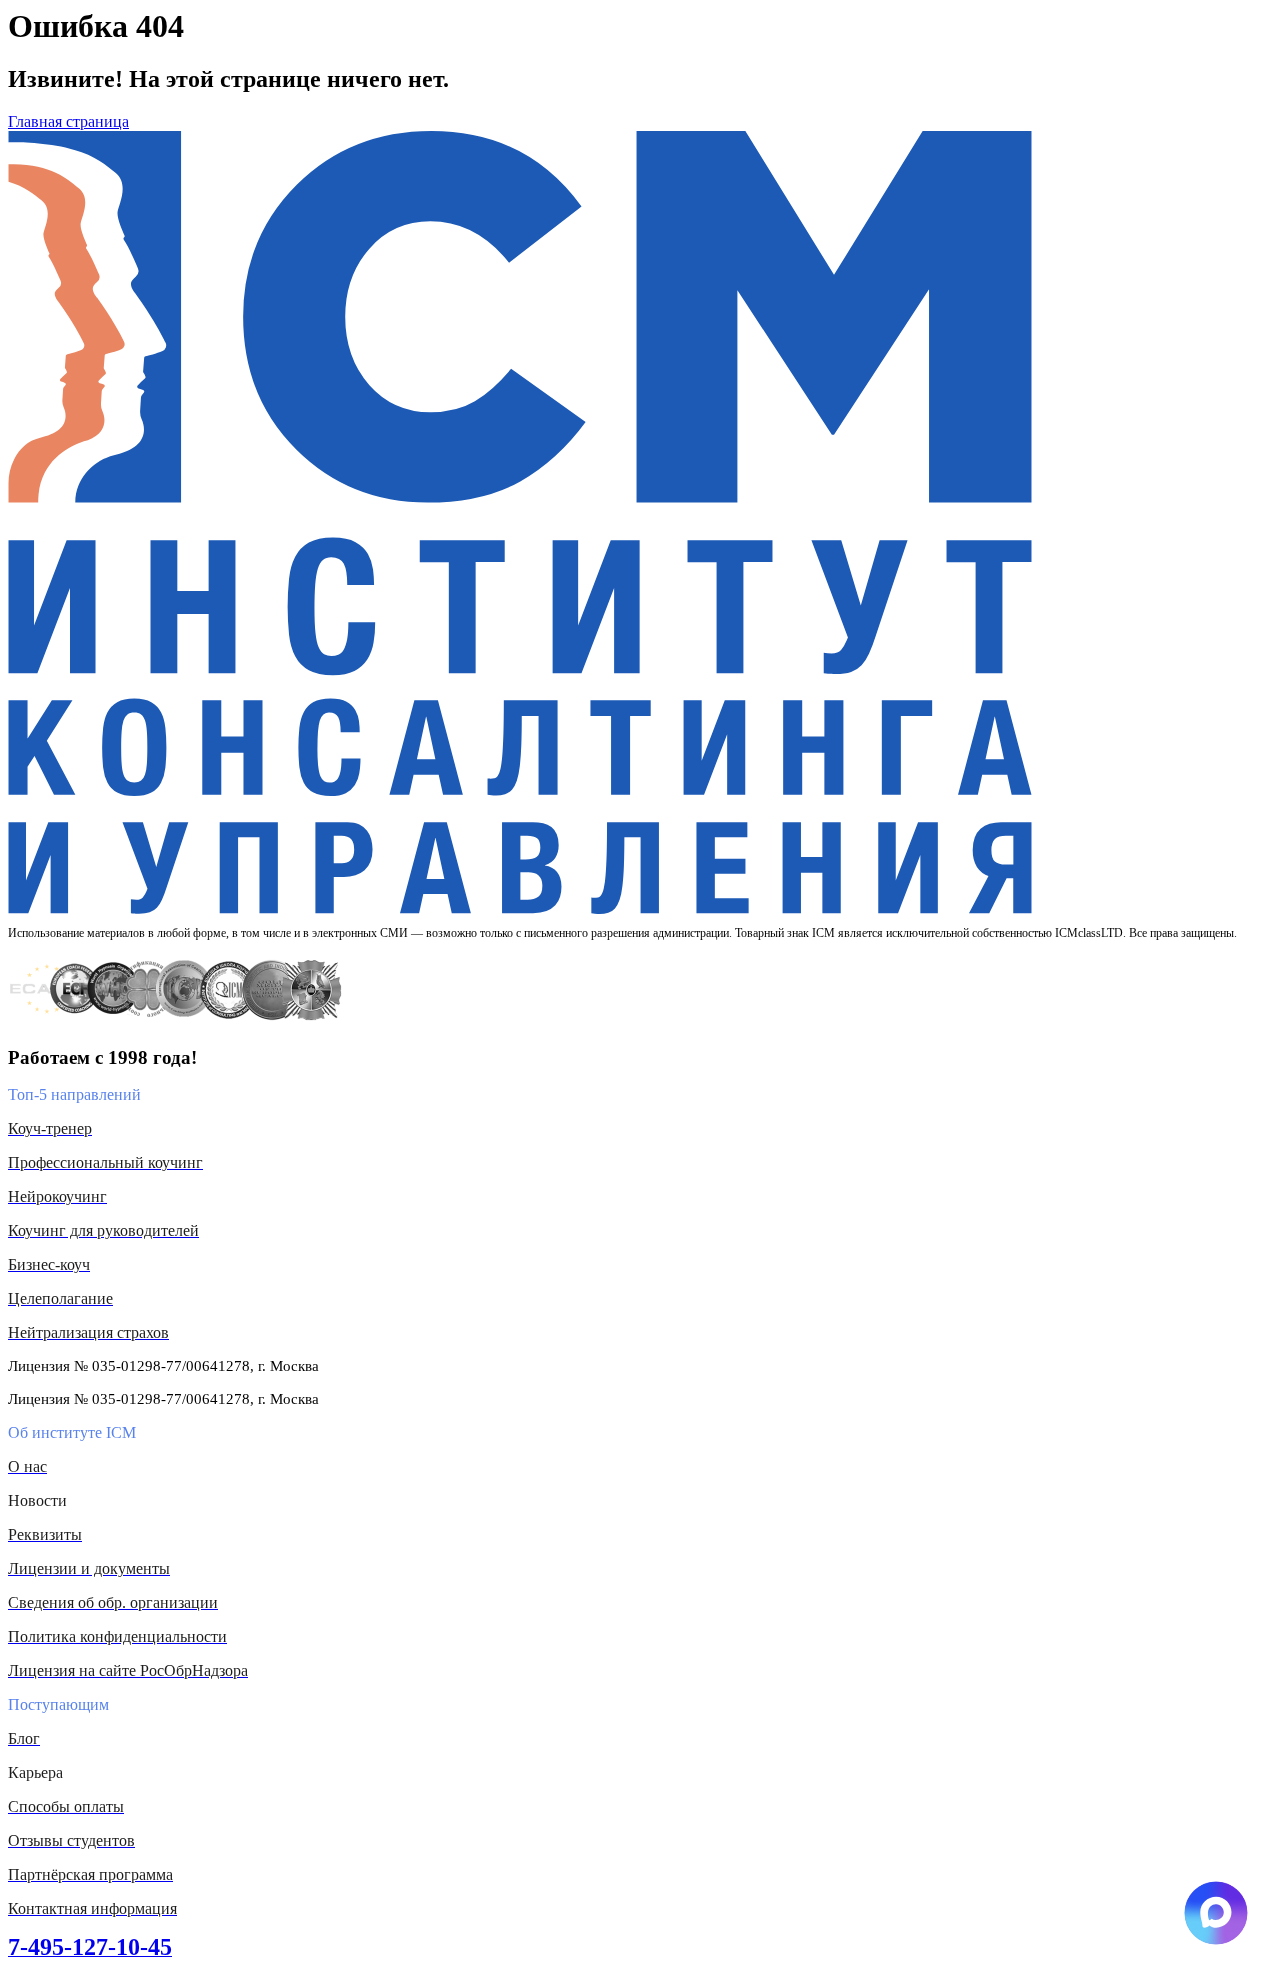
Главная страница (68, 121)
